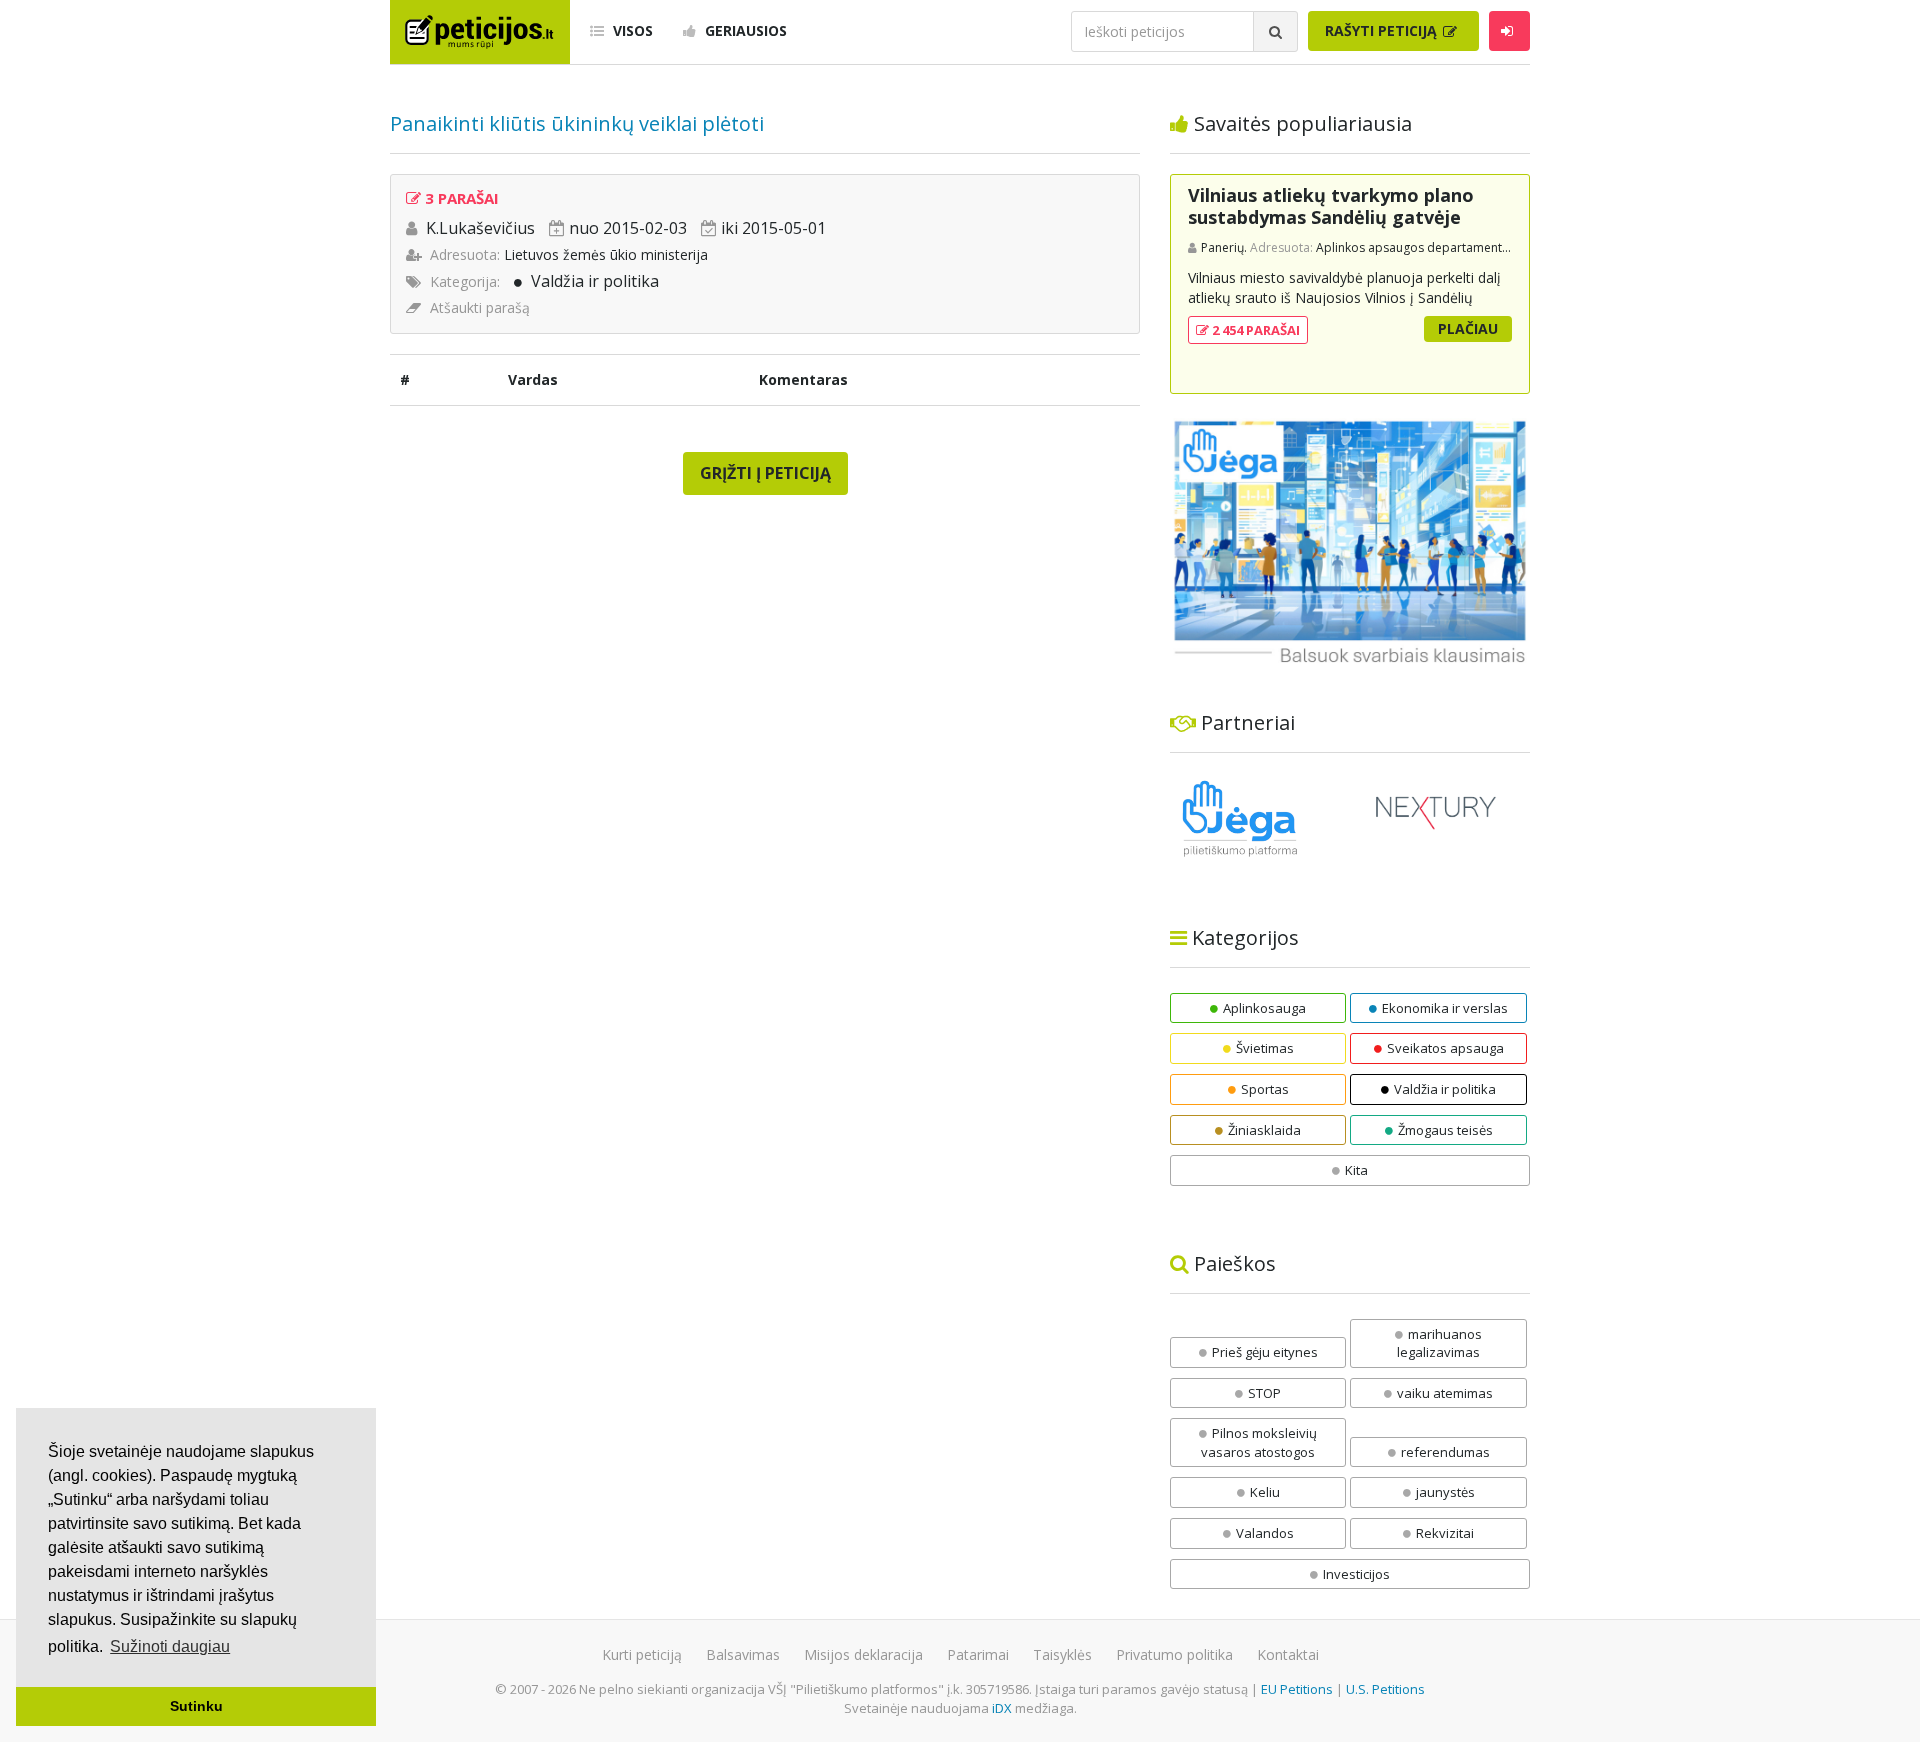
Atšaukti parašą (480, 307)
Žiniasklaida (1264, 1130)
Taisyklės (1062, 1654)
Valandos (1265, 1533)
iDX (1002, 1708)
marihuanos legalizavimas (1439, 1343)
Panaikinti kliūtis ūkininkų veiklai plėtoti (577, 123)
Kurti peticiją (642, 1654)
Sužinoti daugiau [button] (170, 1646)
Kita (1356, 1170)
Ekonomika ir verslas (1445, 1008)
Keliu (1265, 1492)
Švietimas (1265, 1048)
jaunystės (1445, 1492)
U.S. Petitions (1385, 1689)
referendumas (1445, 1452)
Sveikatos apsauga (1445, 1048)
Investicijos (1356, 1574)
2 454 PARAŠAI (1254, 330)
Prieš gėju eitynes (1265, 1352)
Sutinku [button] (196, 1706)
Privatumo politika (1174, 1654)
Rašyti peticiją (1383, 30)
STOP (1264, 1393)
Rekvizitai (1445, 1533)
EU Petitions (1297, 1689)
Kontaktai (1288, 1654)
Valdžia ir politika (595, 281)
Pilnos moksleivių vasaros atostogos (1259, 1442)
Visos (631, 30)
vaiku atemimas (1445, 1393)
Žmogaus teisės (1445, 1130)
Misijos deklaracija (863, 1654)
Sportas (1265, 1089)
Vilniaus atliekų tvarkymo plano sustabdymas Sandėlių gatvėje (1331, 206)
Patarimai (978, 1654)
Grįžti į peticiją (765, 473)
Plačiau (1468, 328)
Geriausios (744, 30)
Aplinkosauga (1264, 1008)
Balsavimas (743, 1654)
